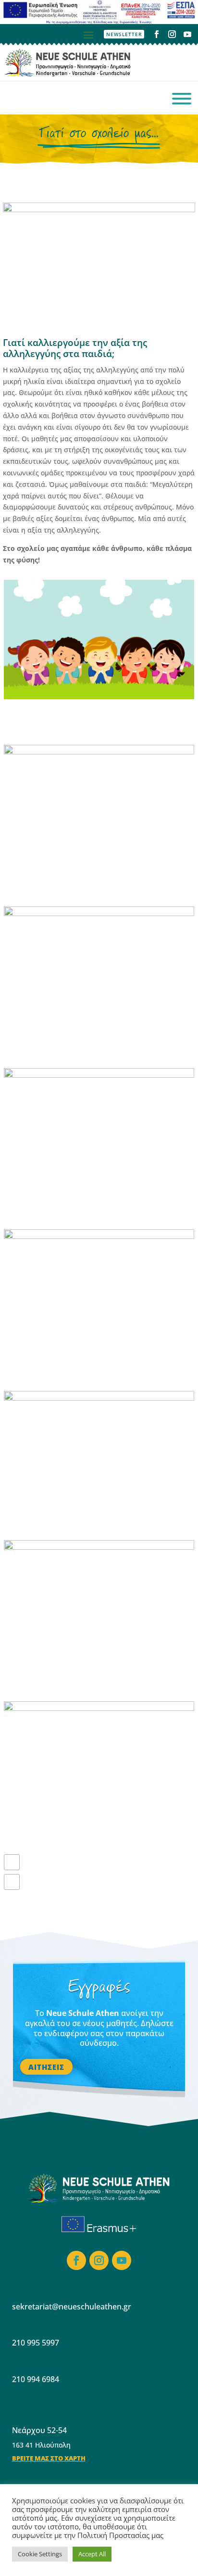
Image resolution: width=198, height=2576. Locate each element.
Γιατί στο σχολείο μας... (99, 134)
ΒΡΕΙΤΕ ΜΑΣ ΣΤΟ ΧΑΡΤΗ (49, 2458)
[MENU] (182, 99)
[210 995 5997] (18, 99)
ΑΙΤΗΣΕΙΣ (46, 2066)
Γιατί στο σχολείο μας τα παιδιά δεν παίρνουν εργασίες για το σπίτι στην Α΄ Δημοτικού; (96, 721)
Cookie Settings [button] (40, 2554)
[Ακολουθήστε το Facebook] (157, 34)
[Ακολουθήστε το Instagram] (172, 34)
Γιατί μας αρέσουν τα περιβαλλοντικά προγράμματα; (97, 1833)
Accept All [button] (92, 2554)
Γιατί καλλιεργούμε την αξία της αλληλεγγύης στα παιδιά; (90, 1523)
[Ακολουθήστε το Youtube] (187, 34)
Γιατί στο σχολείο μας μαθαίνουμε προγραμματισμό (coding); (93, 1678)
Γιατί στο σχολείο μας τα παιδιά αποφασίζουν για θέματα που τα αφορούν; (78, 1367)
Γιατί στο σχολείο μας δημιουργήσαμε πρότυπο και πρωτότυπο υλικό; (91, 1206)
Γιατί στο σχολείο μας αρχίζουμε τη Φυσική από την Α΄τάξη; (93, 1045)
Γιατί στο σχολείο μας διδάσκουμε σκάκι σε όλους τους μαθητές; (86, 883)
